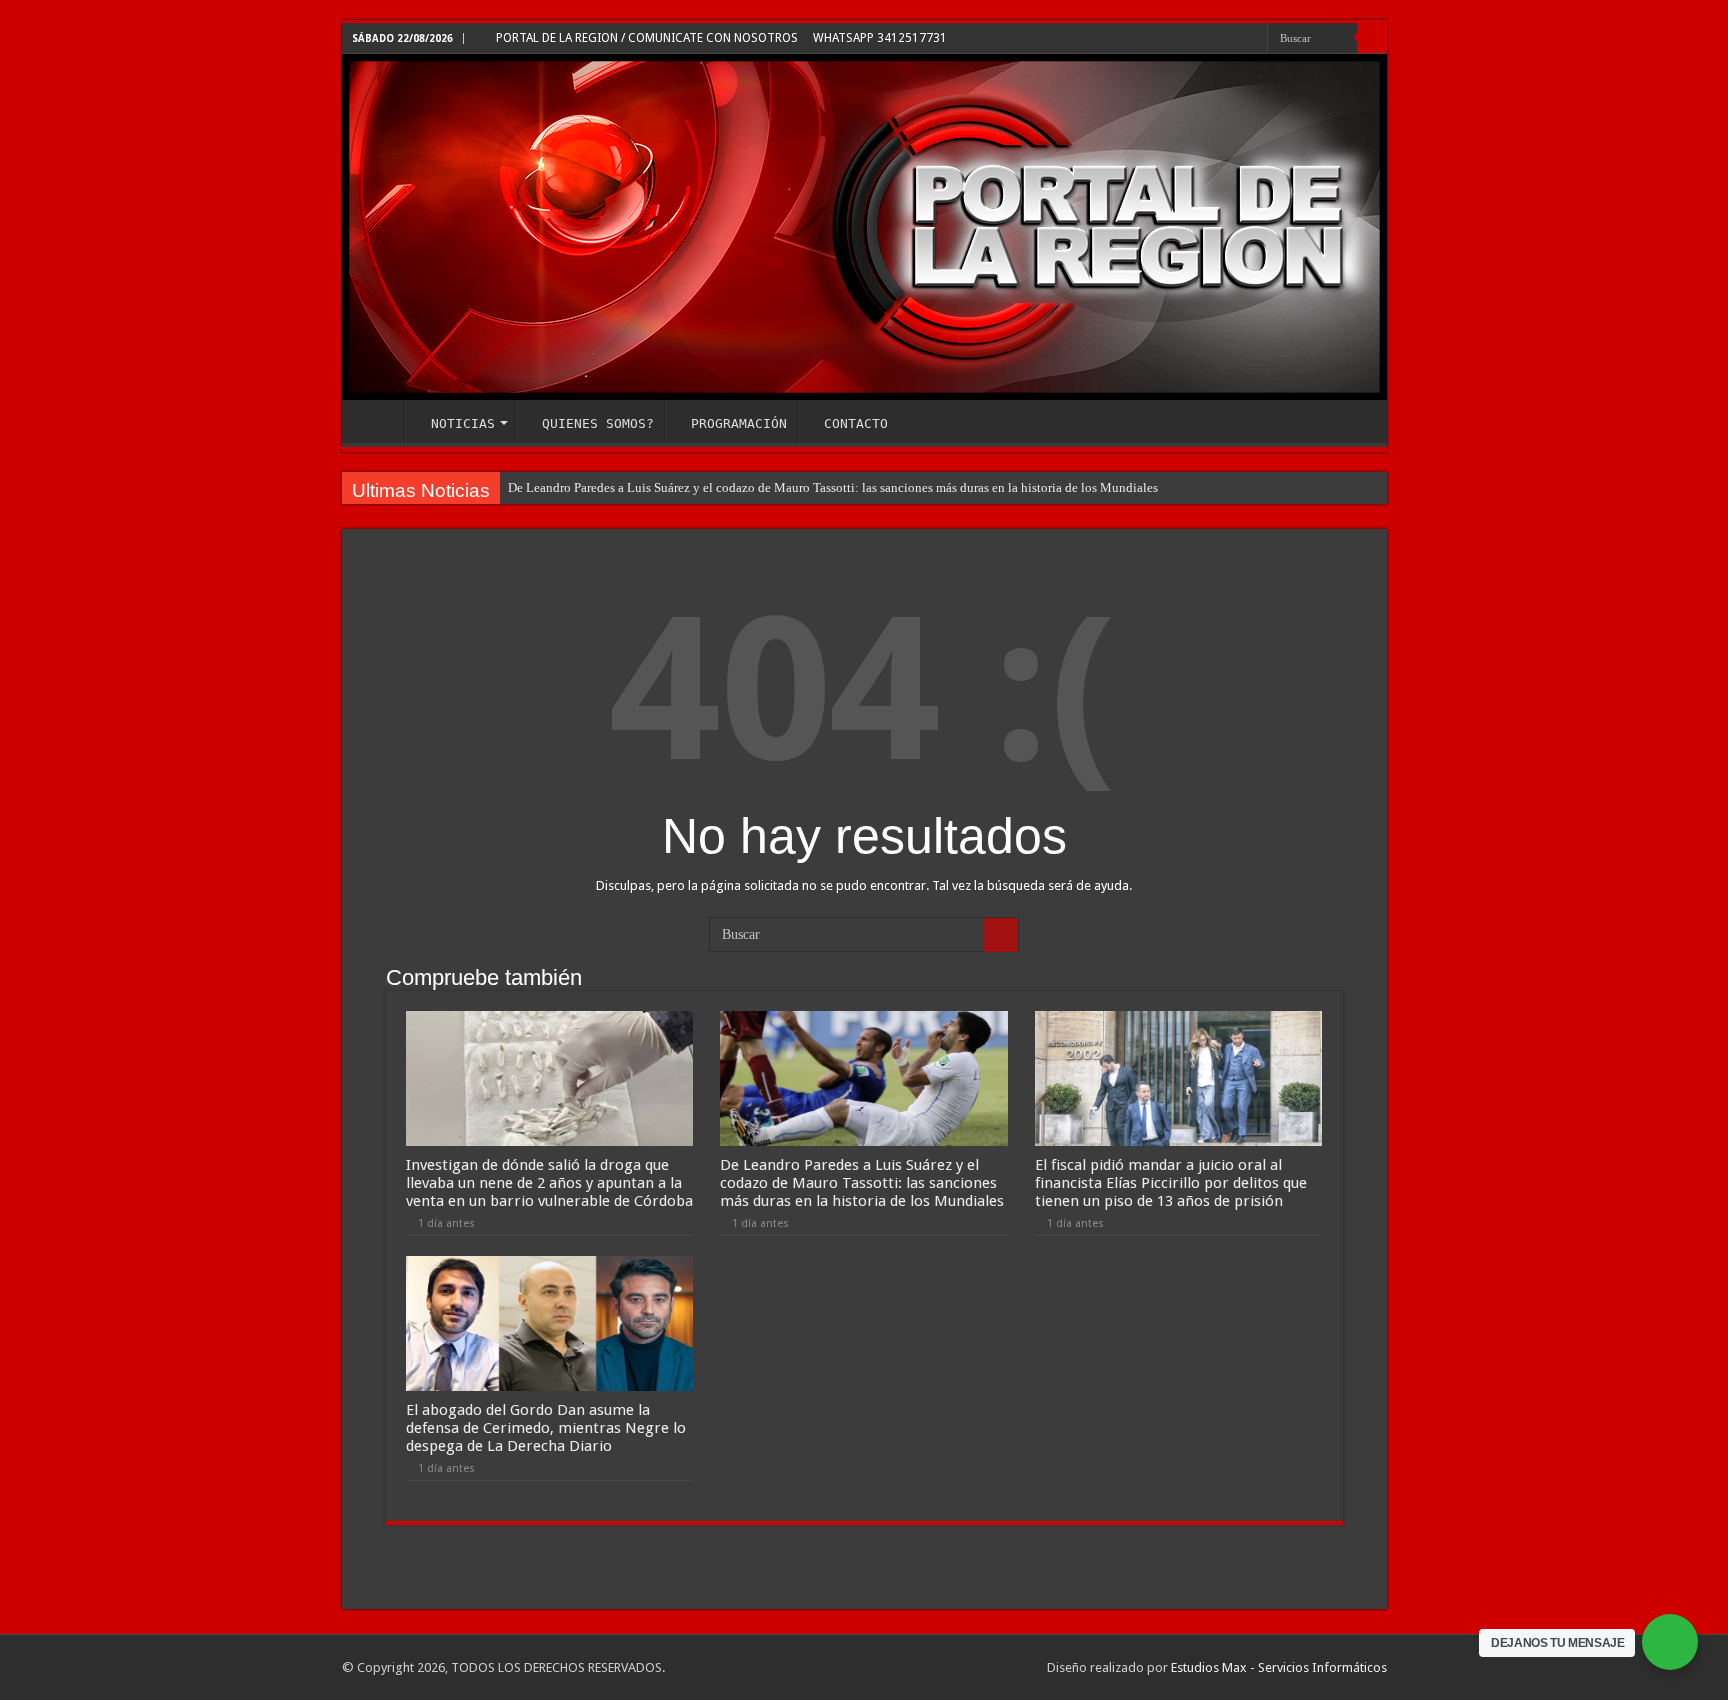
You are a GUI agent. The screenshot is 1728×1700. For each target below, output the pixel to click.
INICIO (378, 421)
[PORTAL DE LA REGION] (864, 227)
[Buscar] (1372, 38)
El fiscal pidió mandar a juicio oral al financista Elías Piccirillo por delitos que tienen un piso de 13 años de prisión (1171, 1183)
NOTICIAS (463, 423)
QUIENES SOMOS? (598, 423)
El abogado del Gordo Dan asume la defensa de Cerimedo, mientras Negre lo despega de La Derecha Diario (546, 1428)
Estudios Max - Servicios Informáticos (1279, 1667)
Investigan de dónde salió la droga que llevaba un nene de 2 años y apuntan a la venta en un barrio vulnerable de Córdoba (549, 1183)
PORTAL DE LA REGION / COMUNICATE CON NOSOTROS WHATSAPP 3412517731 (720, 38)
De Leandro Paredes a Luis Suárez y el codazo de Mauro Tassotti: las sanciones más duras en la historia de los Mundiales (833, 487)
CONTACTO (856, 423)
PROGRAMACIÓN (739, 423)
